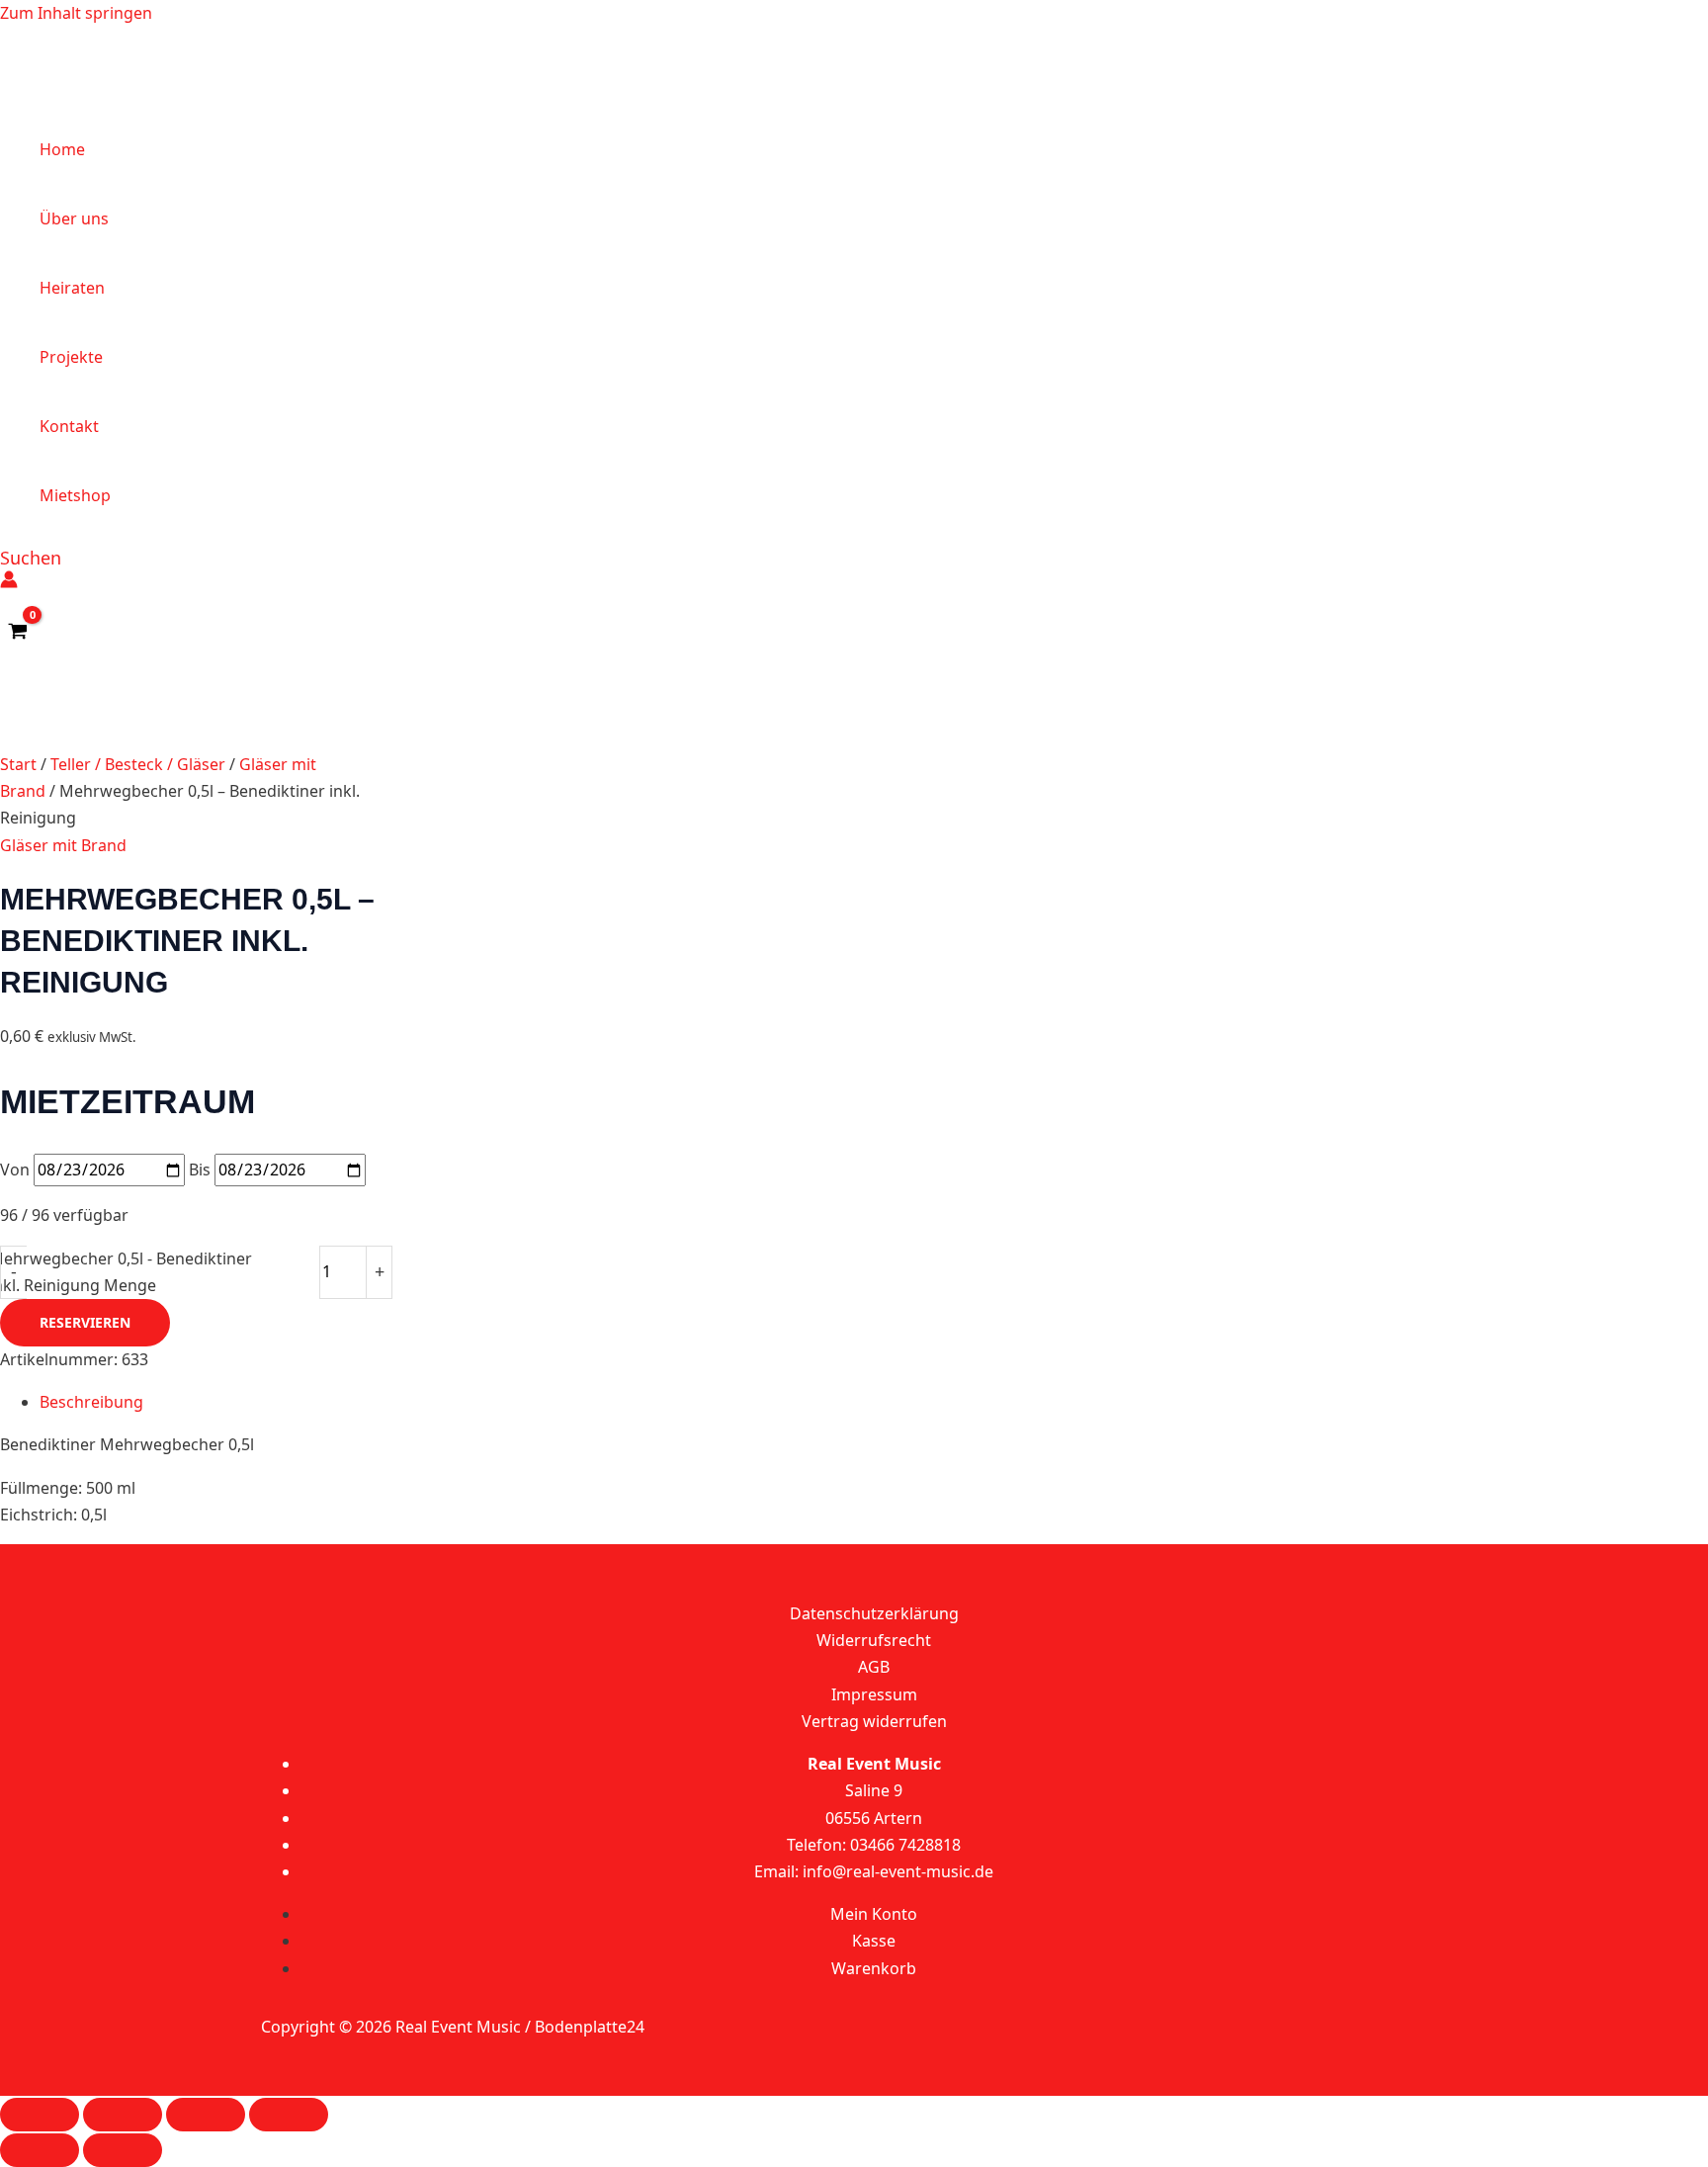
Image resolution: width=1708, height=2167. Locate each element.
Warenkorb (874, 1968)
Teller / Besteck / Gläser (138, 764)
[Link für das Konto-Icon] (9, 583)
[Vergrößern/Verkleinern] (40, 2115)
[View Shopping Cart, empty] (18, 632)
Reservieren (85, 1322)
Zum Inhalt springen (76, 13)
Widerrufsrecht (874, 1640)
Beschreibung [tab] (91, 1402)
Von (15, 1170)
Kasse (874, 1941)
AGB (874, 1667)
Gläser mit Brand (63, 845)
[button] (31, 558)
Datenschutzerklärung (874, 1613)
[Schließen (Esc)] (289, 2115)
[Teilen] (206, 2115)
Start (18, 764)
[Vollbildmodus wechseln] (123, 2115)
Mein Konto (874, 1914)
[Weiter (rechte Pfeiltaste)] (123, 2150)
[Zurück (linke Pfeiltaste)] (40, 2150)
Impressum (874, 1694)
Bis (200, 1170)
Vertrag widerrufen (874, 1721)
